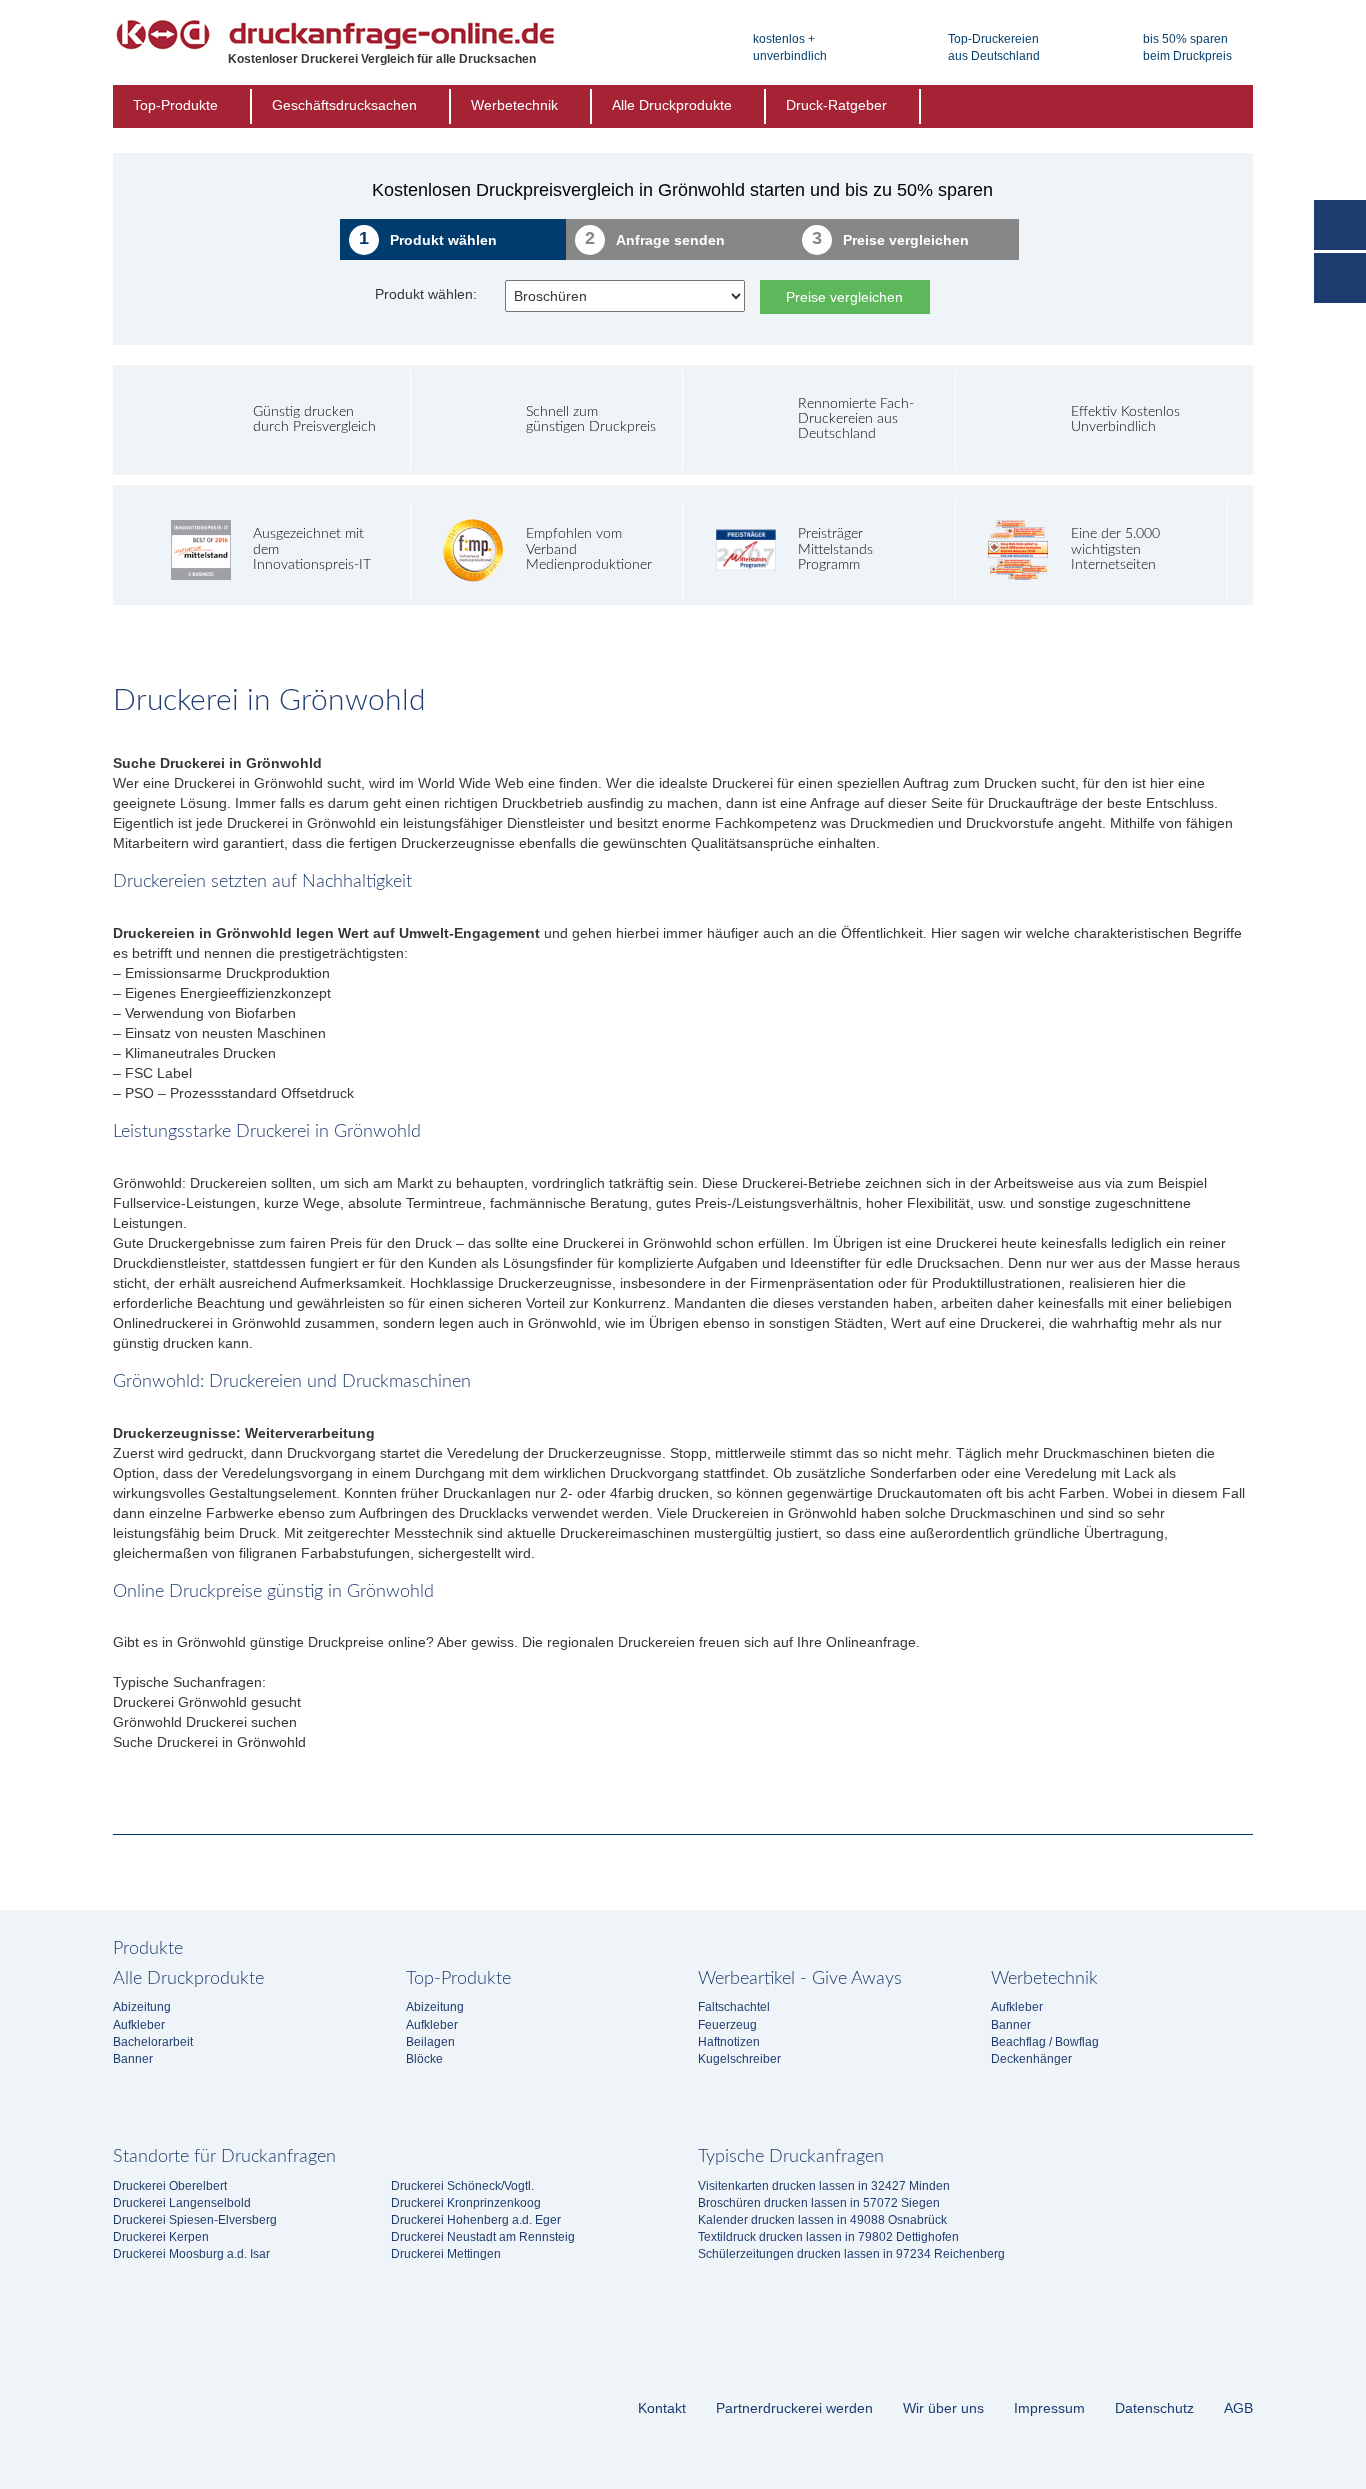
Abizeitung (142, 2007)
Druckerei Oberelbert (170, 2186)
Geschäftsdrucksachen (344, 105)
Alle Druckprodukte (672, 105)
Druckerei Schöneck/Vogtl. (462, 2186)
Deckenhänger (1031, 2059)
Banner (133, 2059)
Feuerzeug (727, 2025)
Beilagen (430, 2042)
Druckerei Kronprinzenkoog (466, 2203)
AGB (1238, 2408)
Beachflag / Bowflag (1045, 2042)
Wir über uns (943, 2408)
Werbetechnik (514, 105)
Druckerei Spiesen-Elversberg (195, 2220)
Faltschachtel (734, 2007)
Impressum (1049, 2408)
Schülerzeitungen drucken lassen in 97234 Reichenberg (851, 2254)
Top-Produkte (175, 105)
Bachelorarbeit (153, 2042)
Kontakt (662, 2408)
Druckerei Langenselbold (182, 2203)
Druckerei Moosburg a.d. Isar (191, 2254)
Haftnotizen (729, 2042)
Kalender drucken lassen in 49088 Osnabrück (822, 2220)
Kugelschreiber (739, 2059)
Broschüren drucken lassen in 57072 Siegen (819, 2203)
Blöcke (424, 2059)
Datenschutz (1154, 2408)
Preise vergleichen (844, 297)
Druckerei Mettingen (446, 2254)
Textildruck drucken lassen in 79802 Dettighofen (828, 2237)
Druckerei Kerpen (161, 2237)
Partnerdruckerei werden (794, 2408)
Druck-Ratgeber (836, 105)
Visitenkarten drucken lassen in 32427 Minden (824, 2186)
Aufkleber (139, 2025)
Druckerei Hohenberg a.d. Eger (476, 2220)
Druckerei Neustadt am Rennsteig (483, 2237)
